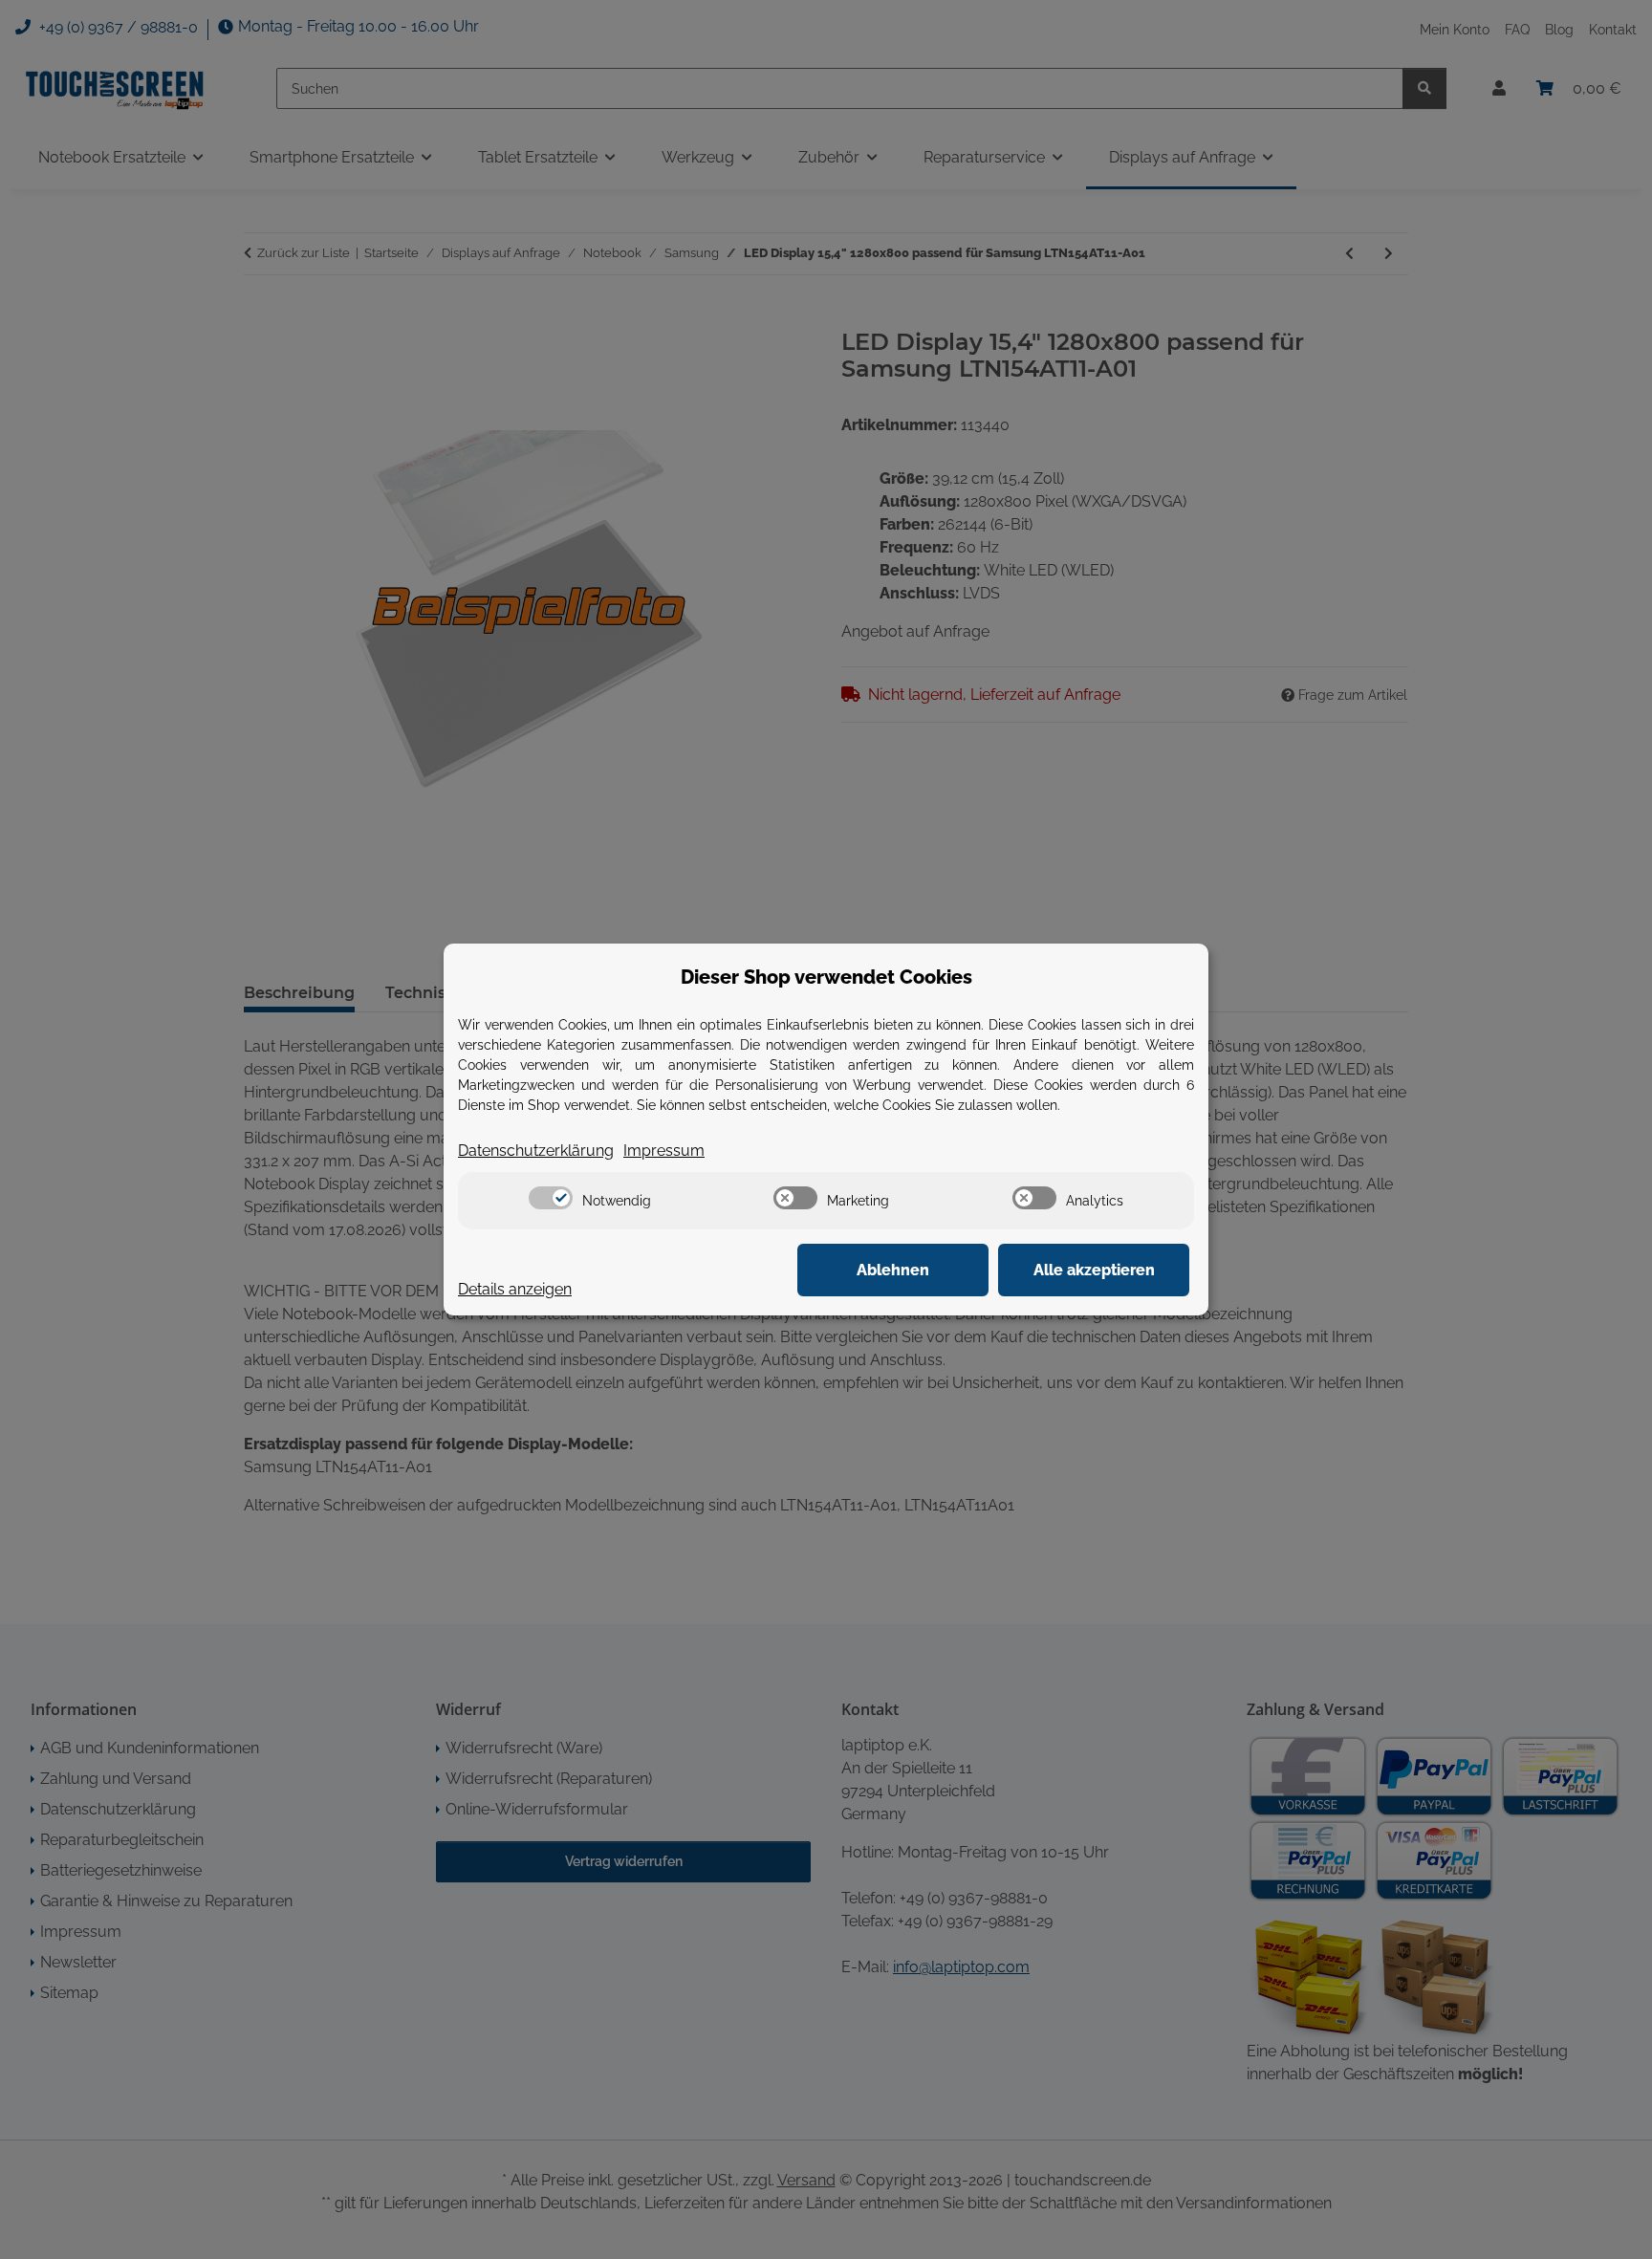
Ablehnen (893, 1270)
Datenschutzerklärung (536, 1151)
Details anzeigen (515, 1289)
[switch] (551, 1198)
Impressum (664, 1151)
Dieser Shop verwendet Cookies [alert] (826, 977)
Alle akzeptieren (1094, 1270)
